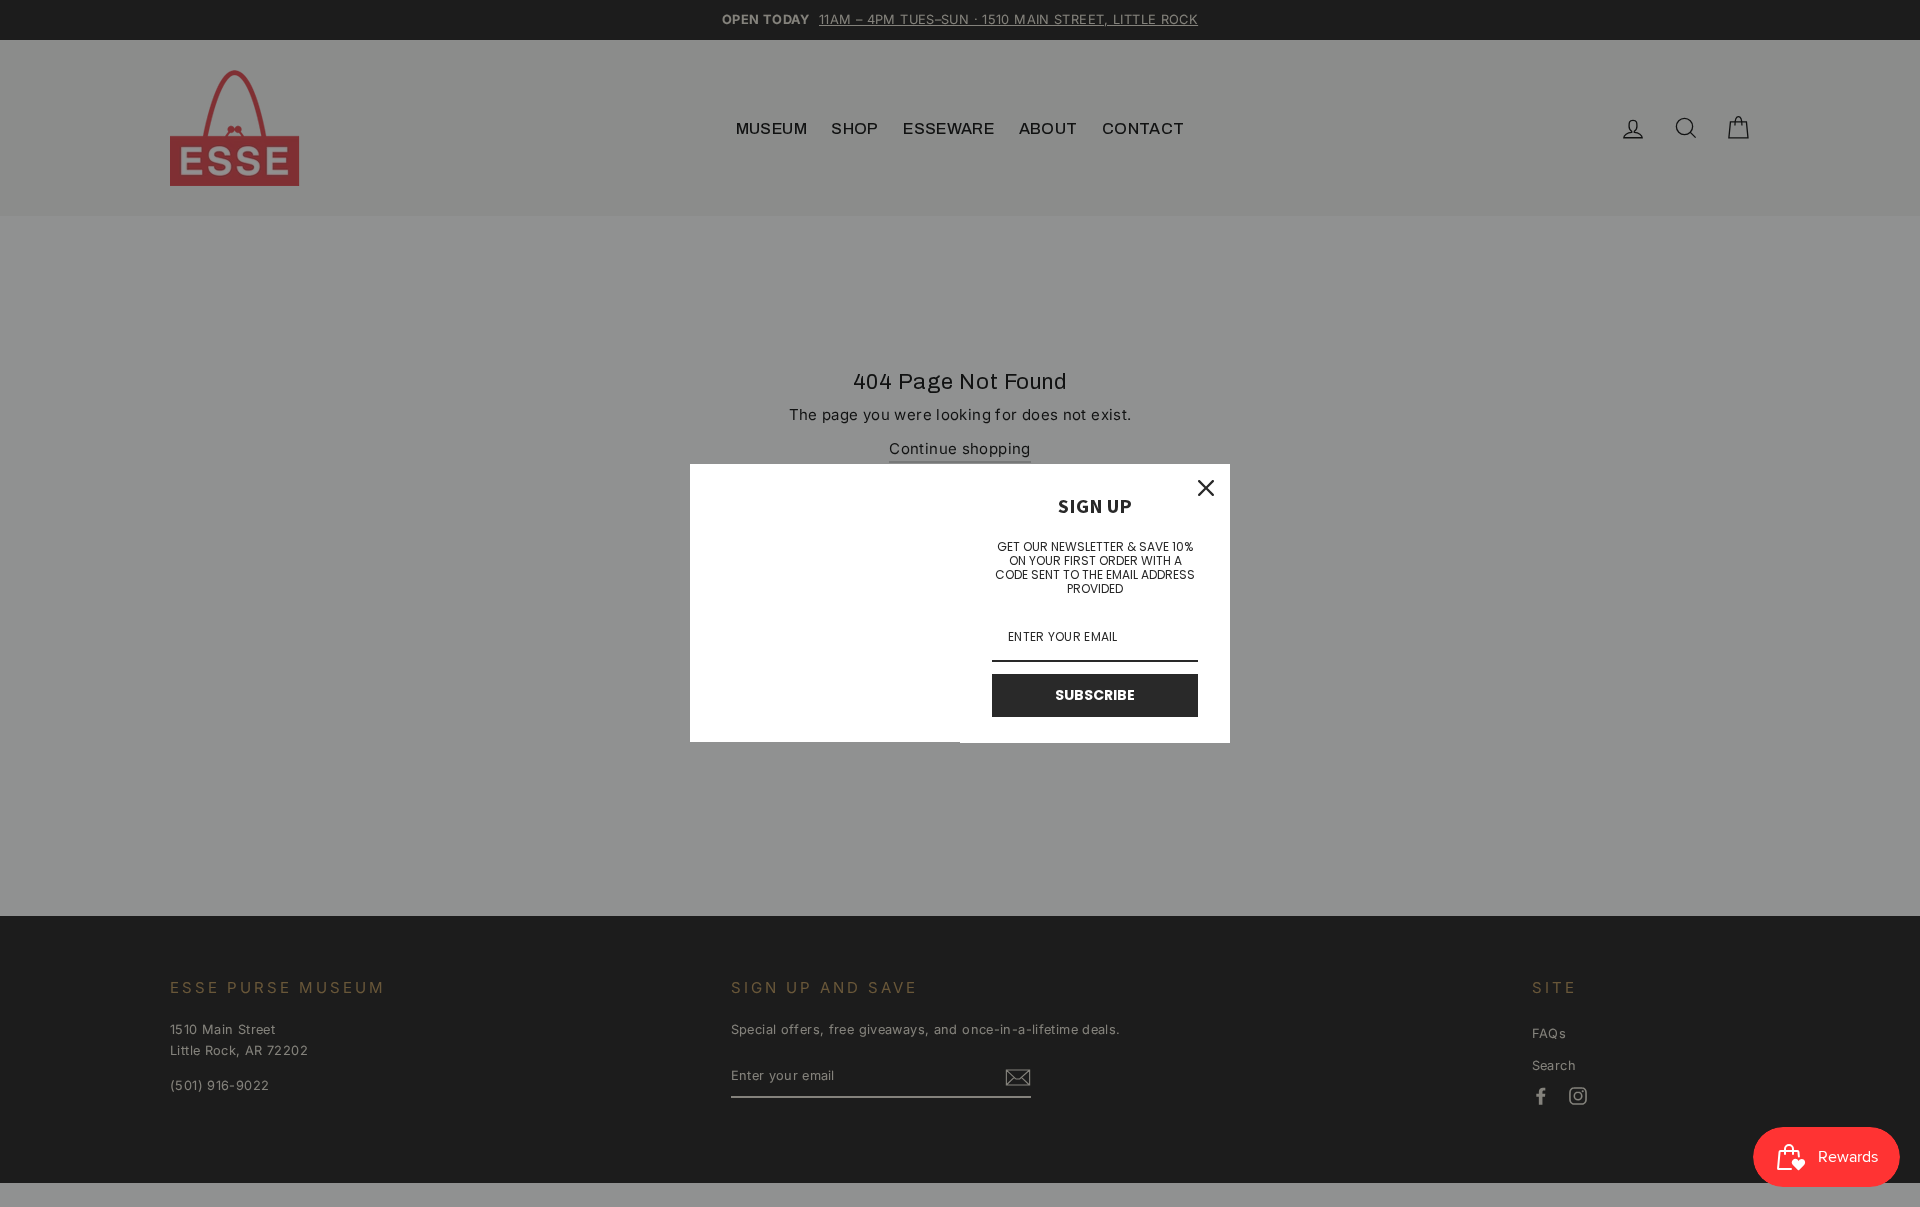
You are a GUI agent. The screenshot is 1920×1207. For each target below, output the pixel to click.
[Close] (1206, 488)
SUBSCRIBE (1095, 695)
